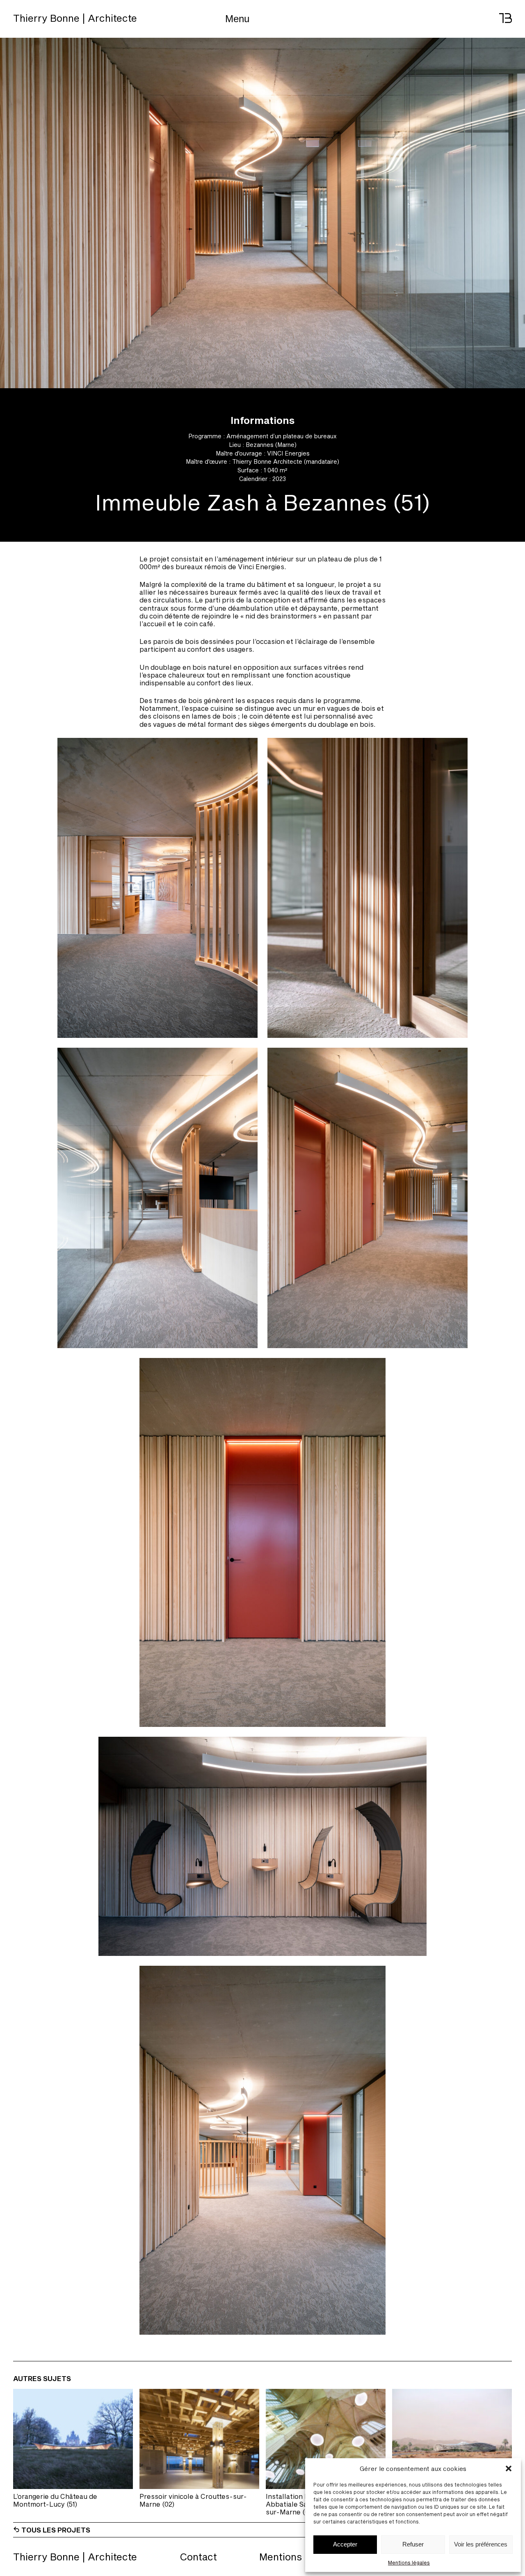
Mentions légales (409, 2562)
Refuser (413, 2544)
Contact (198, 2557)
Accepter (345, 2544)
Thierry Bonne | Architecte (75, 18)
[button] (509, 2468)
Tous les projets (55, 2530)
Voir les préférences (481, 2544)
